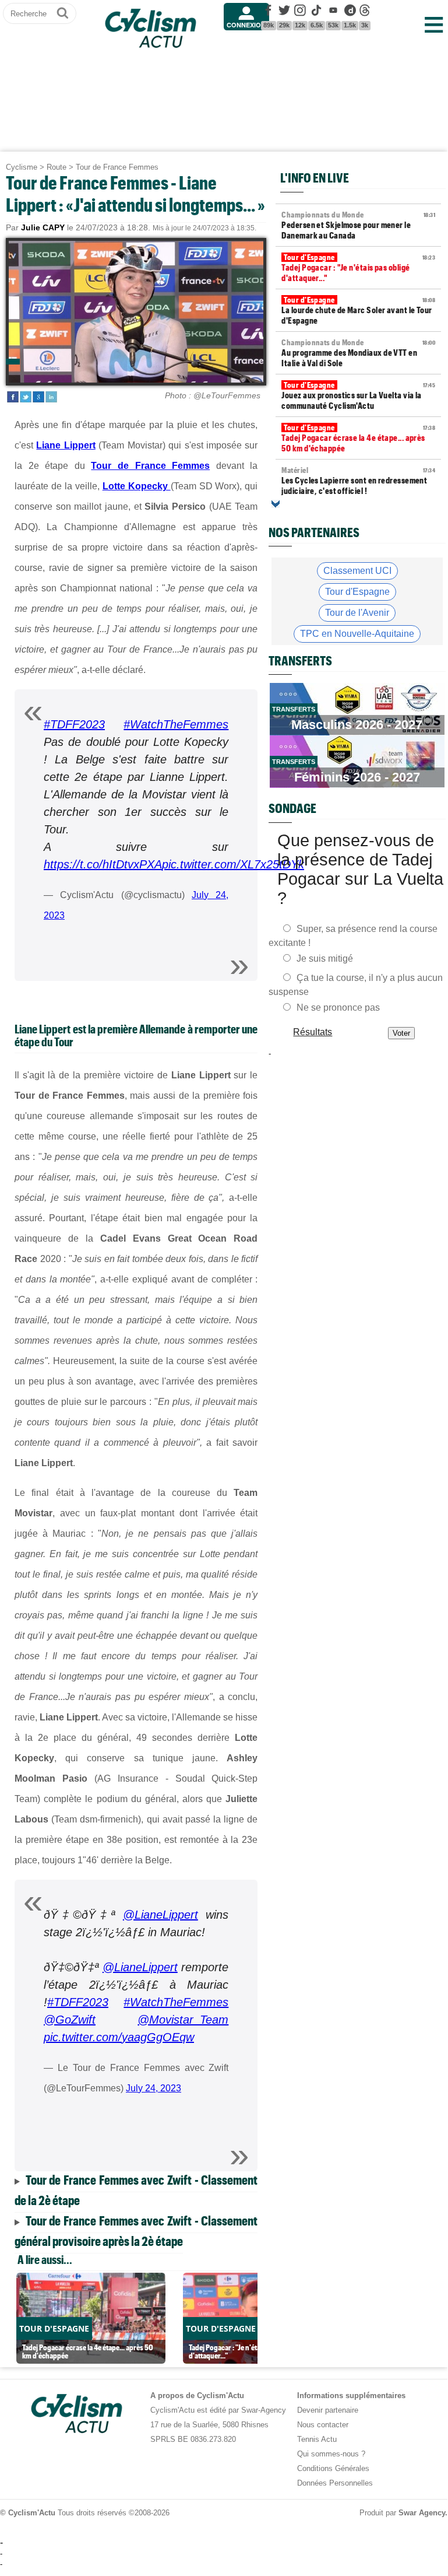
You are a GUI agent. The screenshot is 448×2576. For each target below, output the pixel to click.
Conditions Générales (333, 2468)
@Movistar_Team (183, 2020)
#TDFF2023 (74, 724)
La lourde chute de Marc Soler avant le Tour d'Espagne (358, 310)
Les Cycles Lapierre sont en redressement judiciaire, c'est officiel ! (358, 481)
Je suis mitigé (325, 958)
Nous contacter (323, 2425)
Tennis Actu (317, 2439)
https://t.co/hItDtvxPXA (103, 864)
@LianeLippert (160, 1915)
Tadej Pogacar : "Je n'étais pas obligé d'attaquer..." (358, 268)
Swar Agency (422, 2513)
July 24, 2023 (154, 2088)
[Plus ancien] (276, 504)
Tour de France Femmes (117, 167)
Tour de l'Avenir (357, 613)
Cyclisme (22, 167)
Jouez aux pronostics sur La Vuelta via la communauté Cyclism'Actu (358, 395)
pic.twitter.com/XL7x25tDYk (233, 864)
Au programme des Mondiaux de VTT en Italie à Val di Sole (358, 353)
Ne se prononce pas (338, 1007)
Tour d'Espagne (357, 592)
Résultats (313, 1032)
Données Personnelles (335, 2483)
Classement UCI (357, 571)
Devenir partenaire (328, 2410)
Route (57, 167)
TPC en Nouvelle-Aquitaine (357, 634)
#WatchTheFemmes (176, 724)
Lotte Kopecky (137, 486)
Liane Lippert (66, 445)
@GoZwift (70, 2020)
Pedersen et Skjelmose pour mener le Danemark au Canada (358, 225)
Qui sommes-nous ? (331, 2454)
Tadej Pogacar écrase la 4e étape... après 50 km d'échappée (358, 438)
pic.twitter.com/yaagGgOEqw (119, 2037)
